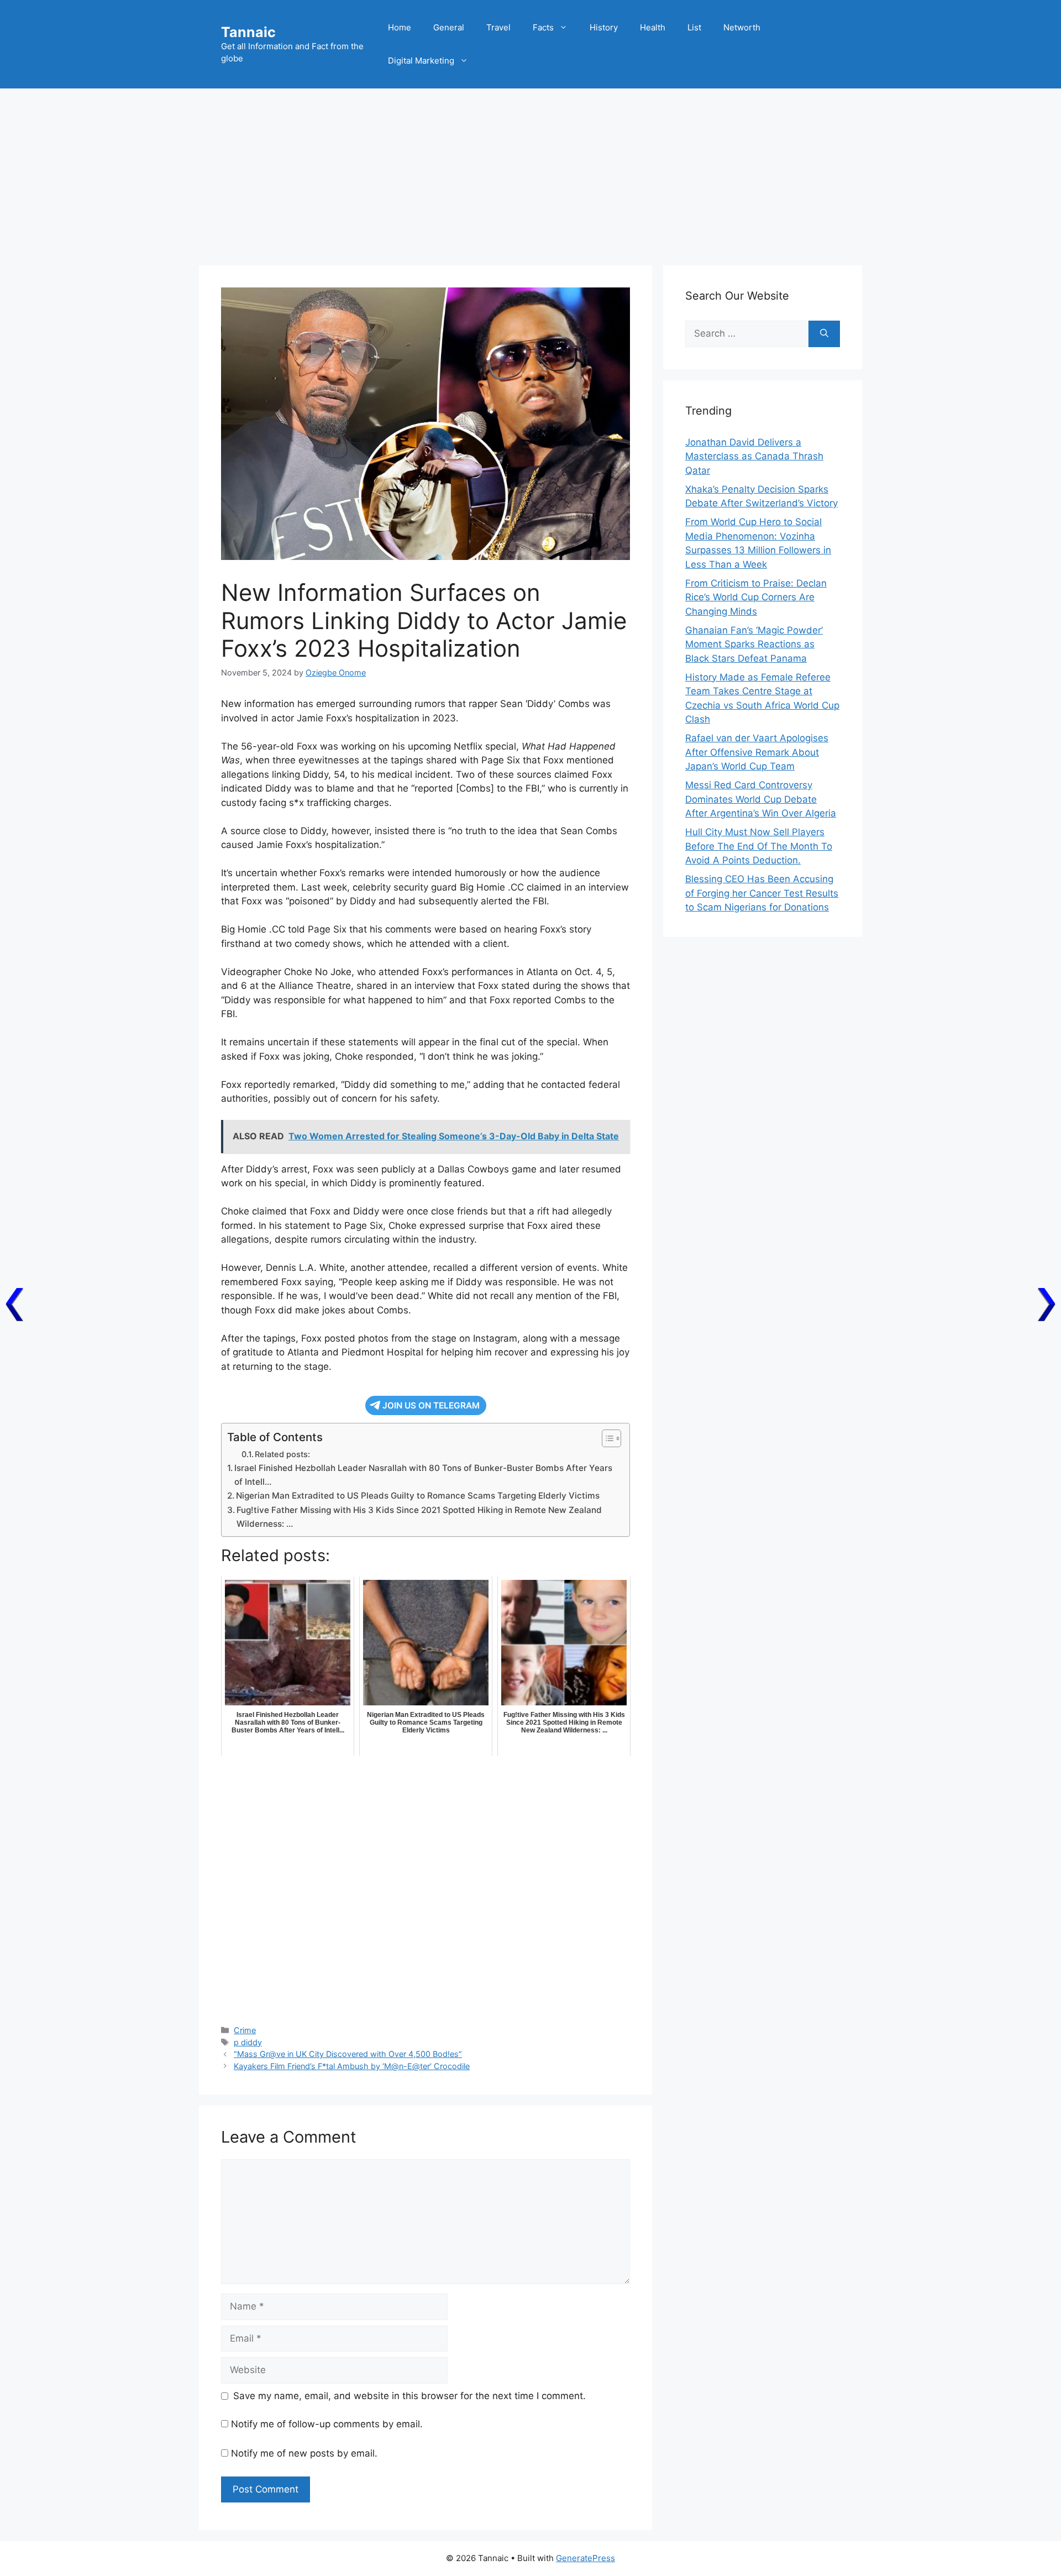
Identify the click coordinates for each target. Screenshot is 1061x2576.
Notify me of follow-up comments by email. (327, 2424)
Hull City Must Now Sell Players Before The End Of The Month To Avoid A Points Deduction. (759, 846)
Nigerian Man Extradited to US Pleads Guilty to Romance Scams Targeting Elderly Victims (418, 1496)
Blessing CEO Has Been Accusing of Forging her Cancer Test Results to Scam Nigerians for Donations (762, 893)
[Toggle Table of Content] (606, 1438)
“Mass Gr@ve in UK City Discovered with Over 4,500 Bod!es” (348, 2054)
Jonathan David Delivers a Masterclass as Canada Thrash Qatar (754, 456)
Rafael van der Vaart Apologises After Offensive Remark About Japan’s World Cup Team (757, 752)
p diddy (248, 2042)
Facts (543, 27)
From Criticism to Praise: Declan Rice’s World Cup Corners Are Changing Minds (756, 597)
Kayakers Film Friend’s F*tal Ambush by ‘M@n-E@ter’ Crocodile (352, 2066)
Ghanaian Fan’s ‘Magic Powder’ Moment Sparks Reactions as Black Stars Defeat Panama (754, 644)
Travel (498, 27)
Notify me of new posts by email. (304, 2453)
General (449, 27)
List (694, 27)
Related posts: (282, 1454)
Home (400, 27)
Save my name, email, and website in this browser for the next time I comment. (409, 2396)
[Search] (824, 334)
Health (653, 27)
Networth (742, 27)
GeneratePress (585, 2558)
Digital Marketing (421, 61)
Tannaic (248, 32)
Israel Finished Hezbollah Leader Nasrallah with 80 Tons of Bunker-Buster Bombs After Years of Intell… (423, 1475)
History (604, 27)
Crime (245, 2030)
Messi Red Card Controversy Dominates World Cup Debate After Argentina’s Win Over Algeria (761, 799)
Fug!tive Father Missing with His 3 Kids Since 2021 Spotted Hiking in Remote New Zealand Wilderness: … (419, 1517)
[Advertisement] (530, 171)
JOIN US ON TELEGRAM (431, 1405)
